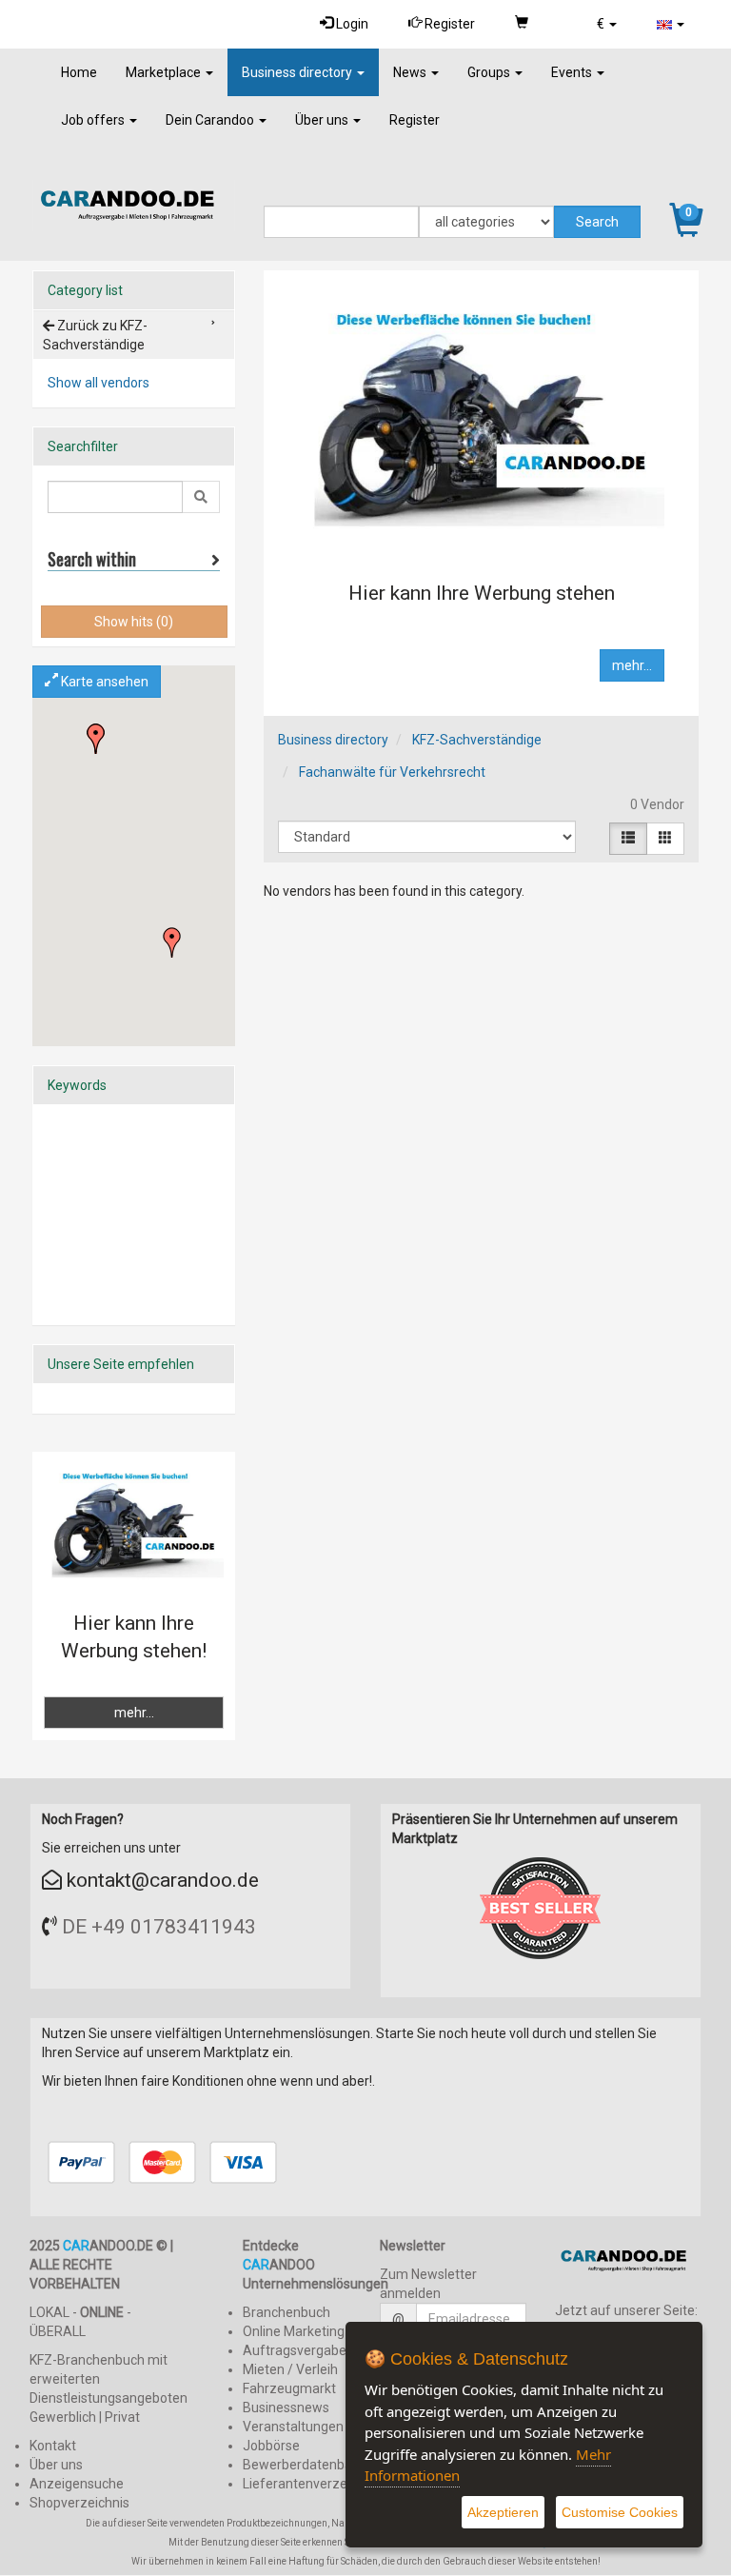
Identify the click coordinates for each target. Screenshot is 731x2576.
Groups (490, 72)
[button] (607, 24)
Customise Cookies (620, 2512)
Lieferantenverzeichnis (312, 2484)
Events (573, 72)
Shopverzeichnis (79, 2503)
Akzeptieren (503, 2512)
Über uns (323, 120)
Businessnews (286, 2408)
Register (448, 24)
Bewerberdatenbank (305, 2465)
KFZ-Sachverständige (477, 740)
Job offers (94, 120)
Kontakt (53, 2446)
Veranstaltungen (293, 2427)
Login (351, 24)
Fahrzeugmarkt (289, 2388)
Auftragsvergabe (295, 2350)
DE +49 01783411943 (159, 1927)
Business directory (298, 72)
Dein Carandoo (211, 120)
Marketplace (165, 72)
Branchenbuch (286, 2312)
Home (79, 72)
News (411, 72)
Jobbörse (271, 2446)
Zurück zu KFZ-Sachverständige (95, 335)
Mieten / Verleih (290, 2369)
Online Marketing (294, 2331)
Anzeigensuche (77, 2484)
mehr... (632, 665)
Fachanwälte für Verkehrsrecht (392, 772)
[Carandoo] (628, 2264)
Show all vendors (99, 383)
